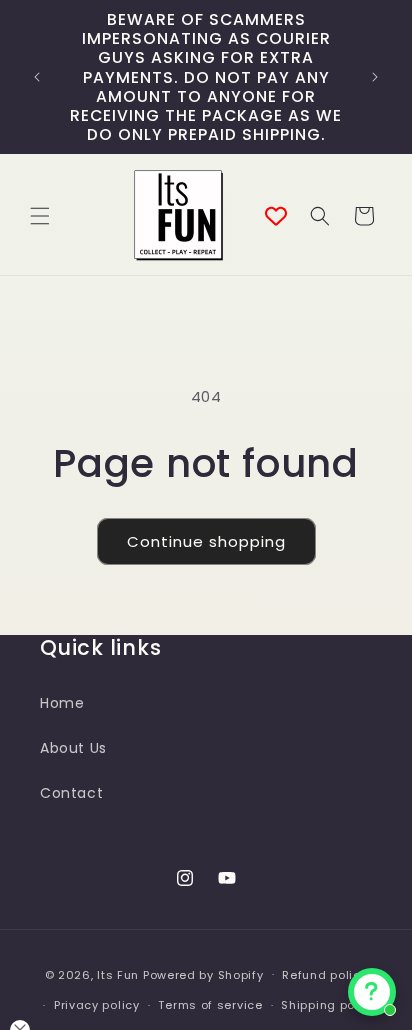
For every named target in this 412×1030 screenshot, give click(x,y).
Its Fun (118, 974)
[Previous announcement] (37, 77)
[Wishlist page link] (276, 216)
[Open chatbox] (372, 992)
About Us (73, 748)
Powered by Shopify (203, 974)
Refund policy (324, 975)
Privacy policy (97, 1005)
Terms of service (210, 1005)
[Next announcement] (375, 77)
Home (62, 703)
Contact (71, 793)
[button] (40, 216)
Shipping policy (329, 1005)
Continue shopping (206, 541)
